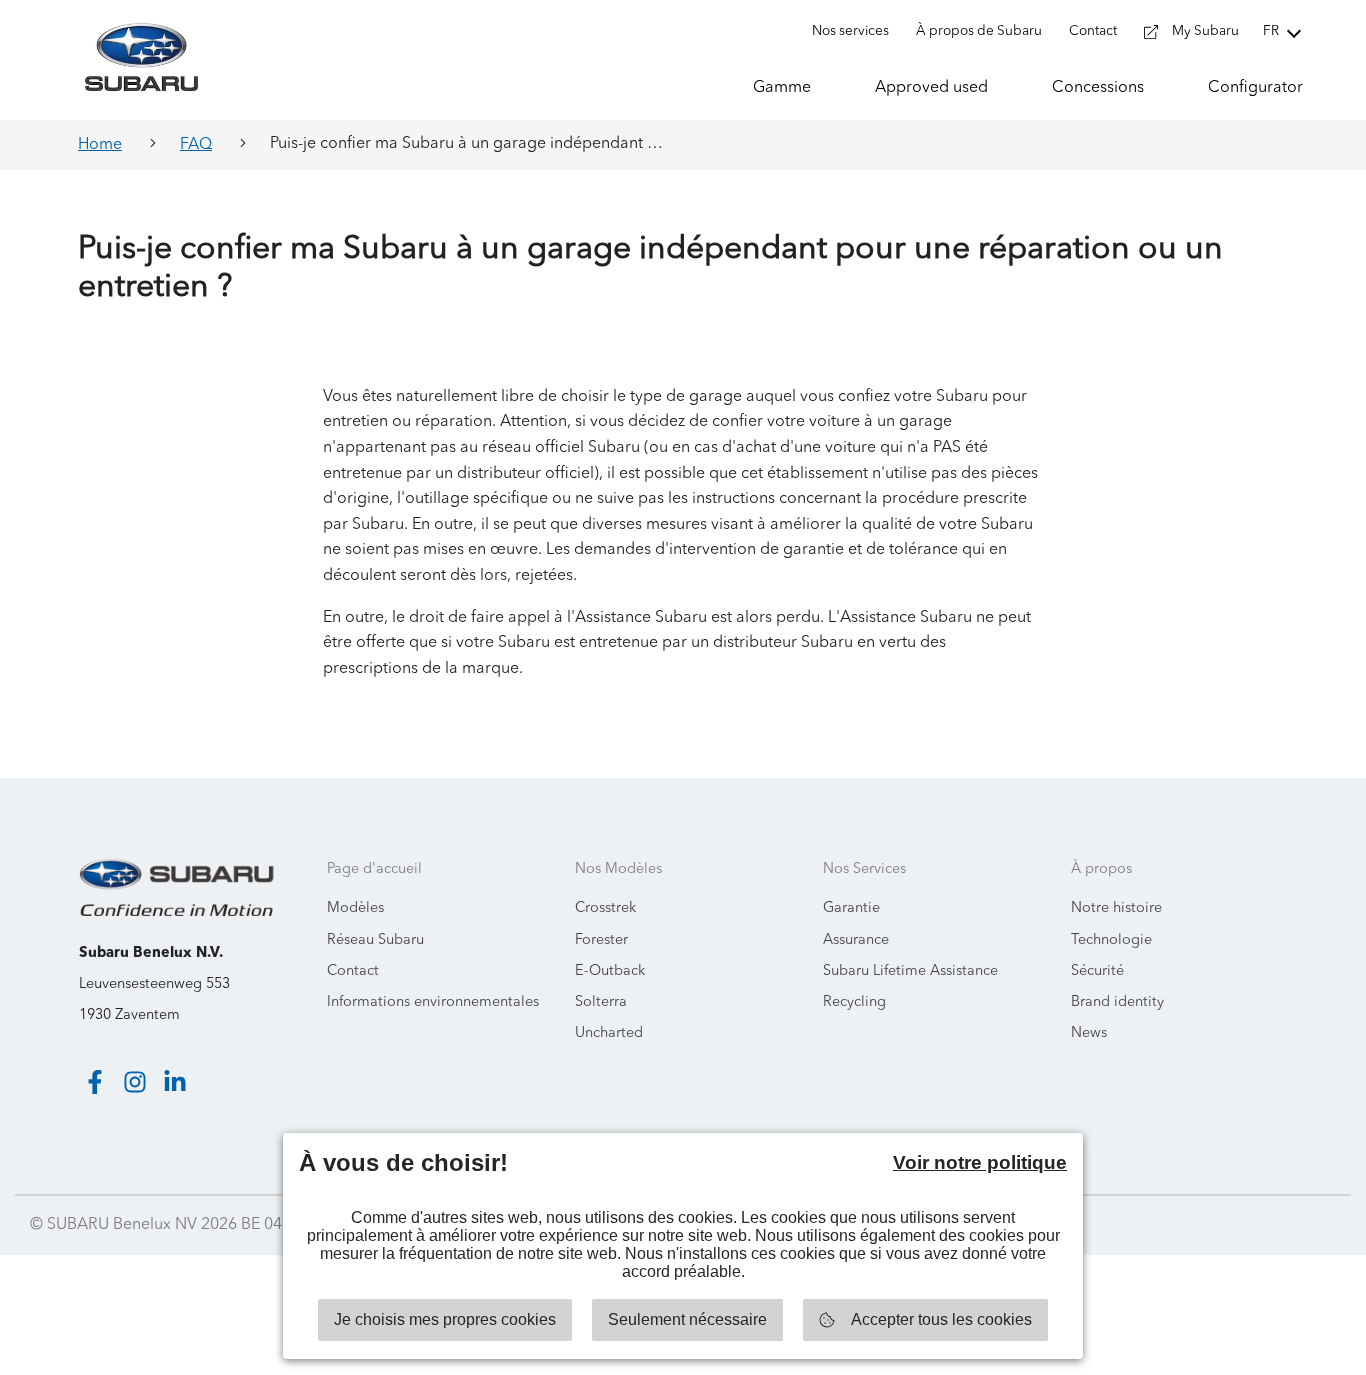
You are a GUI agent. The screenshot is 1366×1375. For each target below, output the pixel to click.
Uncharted (609, 1033)
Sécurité (1097, 971)
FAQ (196, 145)
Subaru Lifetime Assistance (910, 971)
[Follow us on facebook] (95, 1082)
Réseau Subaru (375, 940)
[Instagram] (135, 1082)
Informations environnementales (433, 1002)
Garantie (851, 908)
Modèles (355, 908)
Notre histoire (1116, 908)
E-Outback (610, 971)
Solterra (601, 1002)
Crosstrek (605, 908)
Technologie (1111, 940)
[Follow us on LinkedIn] (175, 1082)
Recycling (854, 1002)
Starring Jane (1287, 1225)
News (1089, 1033)
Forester (601, 940)
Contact (353, 971)
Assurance (856, 940)
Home (100, 145)
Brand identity (1117, 1002)
